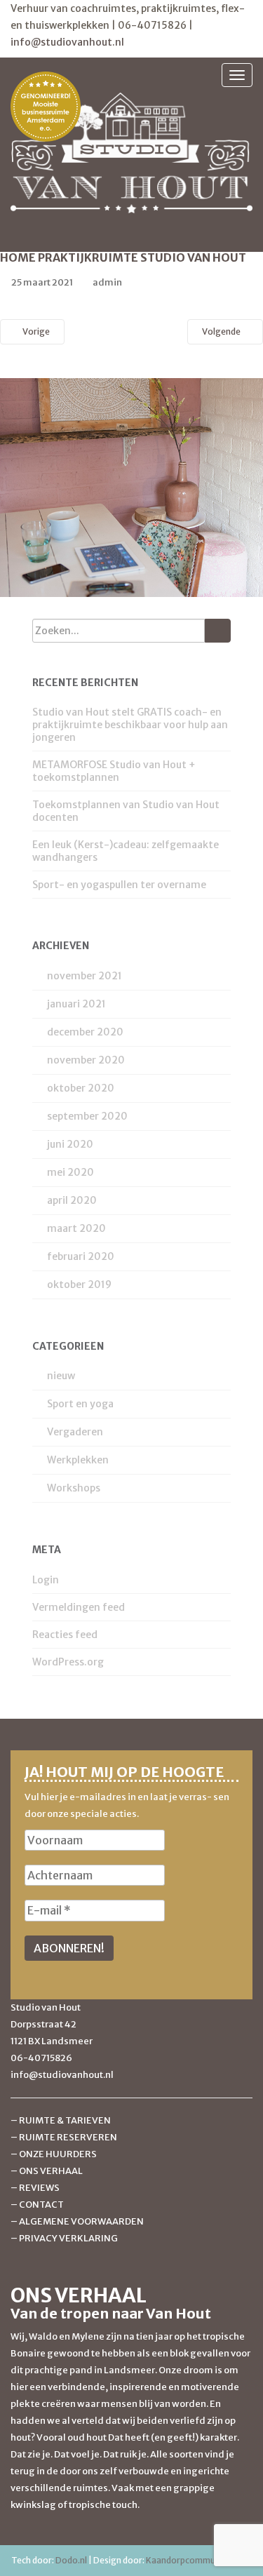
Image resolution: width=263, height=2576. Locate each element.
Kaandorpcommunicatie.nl (199, 2560)
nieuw (61, 1376)
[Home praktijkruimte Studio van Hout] (131, 487)
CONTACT (41, 2205)
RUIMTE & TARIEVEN (65, 2120)
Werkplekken (78, 1460)
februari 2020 (81, 1256)
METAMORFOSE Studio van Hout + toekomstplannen (114, 771)
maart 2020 (76, 1228)
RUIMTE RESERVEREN (68, 2137)
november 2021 (85, 976)
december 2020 (85, 1032)
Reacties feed (65, 1635)
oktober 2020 (81, 1088)
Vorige (35, 331)
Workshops (74, 1488)
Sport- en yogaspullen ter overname (119, 885)
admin (107, 282)
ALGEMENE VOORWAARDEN (81, 2221)
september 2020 (87, 1116)
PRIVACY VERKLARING (68, 2238)
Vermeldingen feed (79, 1607)
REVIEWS (39, 2188)
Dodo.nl (71, 2560)
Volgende (222, 331)
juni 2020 (70, 1144)
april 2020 (72, 1200)
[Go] (218, 631)
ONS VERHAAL (51, 2171)
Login (46, 1580)
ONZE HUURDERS (58, 2154)
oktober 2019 (79, 1284)
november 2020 (86, 1060)
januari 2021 (76, 1004)
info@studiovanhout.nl (67, 42)
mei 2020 (70, 1172)
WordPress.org (68, 1662)
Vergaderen (75, 1432)
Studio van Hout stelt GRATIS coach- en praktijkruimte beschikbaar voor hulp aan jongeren (130, 725)
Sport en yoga (80, 1404)
